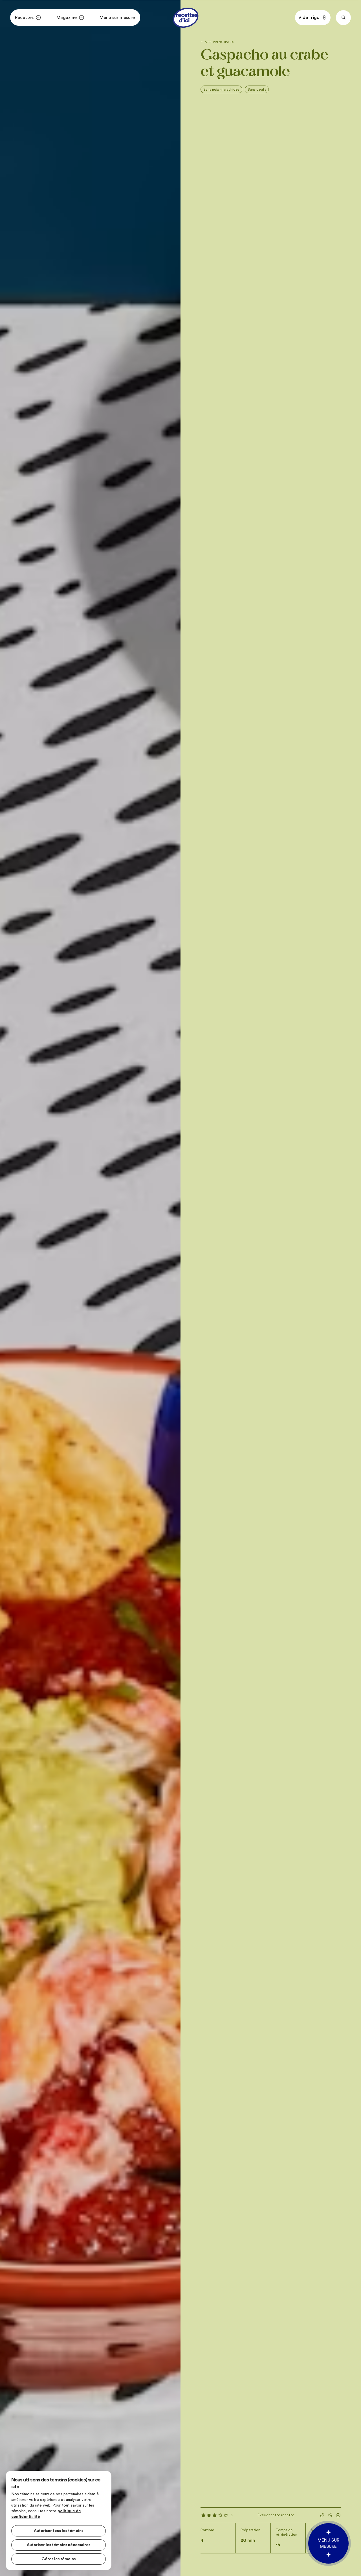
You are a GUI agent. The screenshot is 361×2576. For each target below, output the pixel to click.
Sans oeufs (257, 89)
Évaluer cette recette (276, 2515)
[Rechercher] (343, 18)
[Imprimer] (338, 2515)
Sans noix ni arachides (221, 89)
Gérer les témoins (59, 2559)
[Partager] (330, 2515)
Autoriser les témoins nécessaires (59, 2545)
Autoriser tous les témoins (59, 2531)
